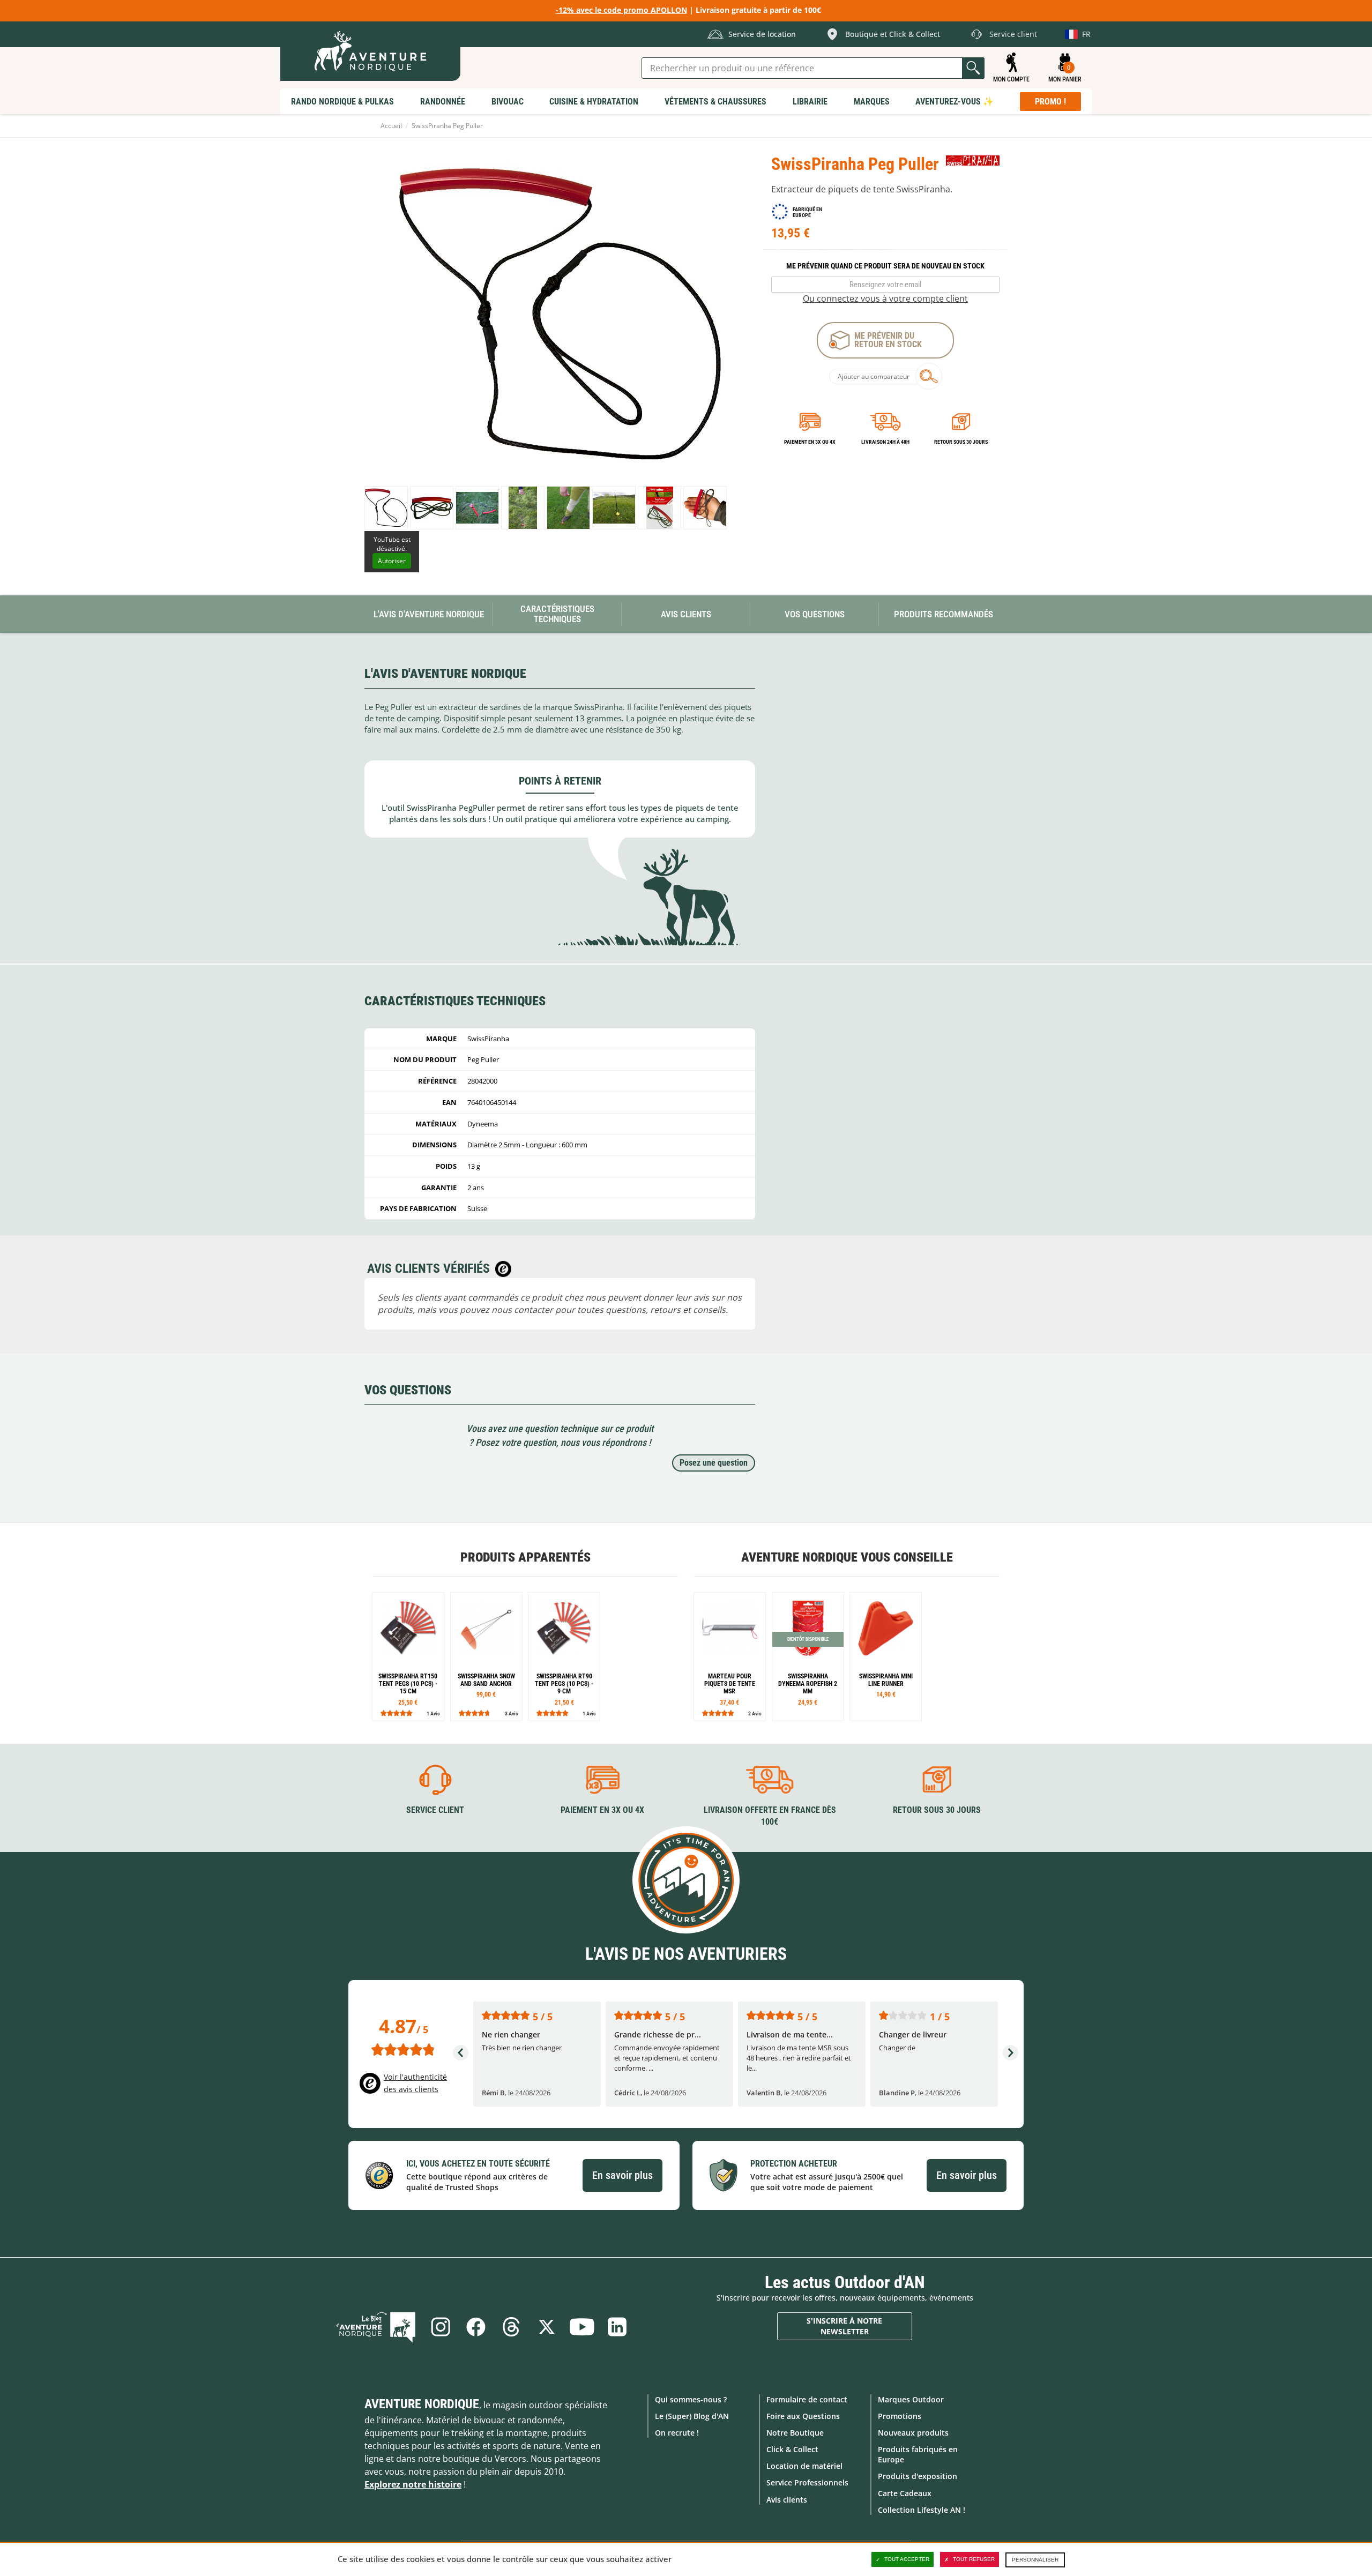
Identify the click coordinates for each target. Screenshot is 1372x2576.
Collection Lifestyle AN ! (922, 2510)
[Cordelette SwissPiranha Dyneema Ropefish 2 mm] (808, 1657)
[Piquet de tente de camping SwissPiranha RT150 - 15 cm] (408, 1657)
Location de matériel (804, 2466)
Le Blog (376, 2327)
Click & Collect (792, 2449)
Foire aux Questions (803, 2416)
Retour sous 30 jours (961, 442)
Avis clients (787, 2500)
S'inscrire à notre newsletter (844, 2326)
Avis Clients (686, 614)
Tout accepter (907, 2559)
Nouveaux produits (913, 2433)
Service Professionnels (807, 2482)
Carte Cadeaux (905, 2493)
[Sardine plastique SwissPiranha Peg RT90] (564, 1657)
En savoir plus (622, 2175)
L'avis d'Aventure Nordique (429, 614)
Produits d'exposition (918, 2476)
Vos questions (815, 614)
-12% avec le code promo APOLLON (621, 10)
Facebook (476, 2327)
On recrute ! (677, 2433)
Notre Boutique (795, 2433)
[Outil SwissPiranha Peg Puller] (386, 508)
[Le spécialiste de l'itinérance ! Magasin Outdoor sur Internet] (370, 51)
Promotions (900, 2416)
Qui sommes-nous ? (691, 2399)
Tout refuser (974, 2559)
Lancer (973, 68)
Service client (435, 1810)
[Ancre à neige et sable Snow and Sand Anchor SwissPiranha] (486, 1657)
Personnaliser (1035, 2560)
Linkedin (617, 2327)
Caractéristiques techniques (557, 614)
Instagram (441, 2327)
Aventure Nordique (422, 2404)
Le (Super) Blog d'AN (692, 2416)
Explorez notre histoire (413, 2484)
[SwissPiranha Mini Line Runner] (886, 1657)
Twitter (547, 2327)
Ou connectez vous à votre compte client (885, 298)
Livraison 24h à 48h (885, 442)
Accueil (391, 126)
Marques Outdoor (911, 2399)
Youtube (582, 2327)
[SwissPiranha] (973, 160)
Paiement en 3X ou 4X (810, 442)
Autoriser (392, 561)
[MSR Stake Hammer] (730, 1657)
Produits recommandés (944, 614)
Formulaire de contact (807, 2399)
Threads (511, 2327)
